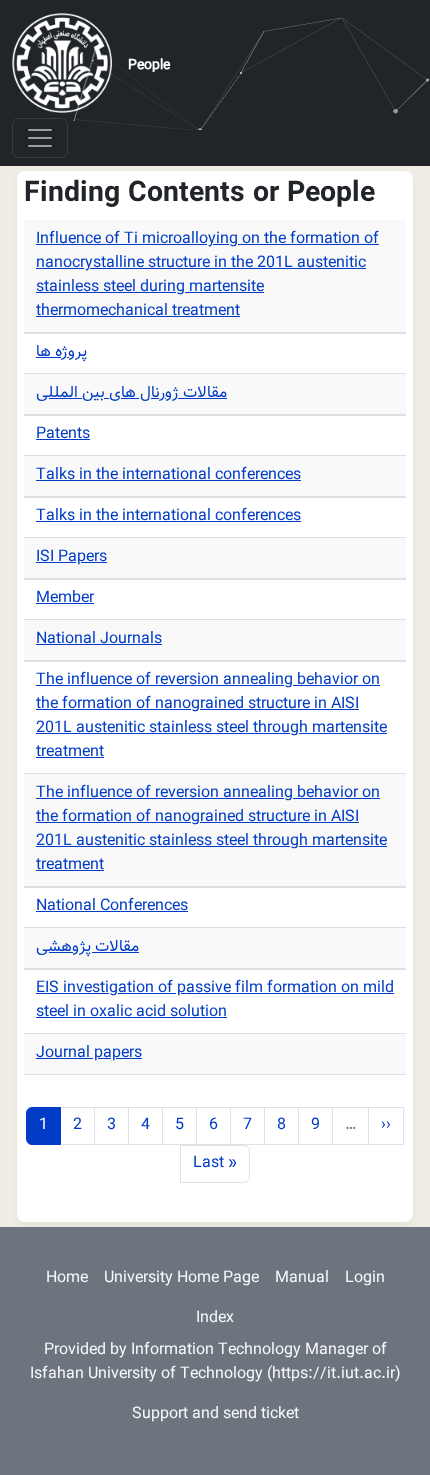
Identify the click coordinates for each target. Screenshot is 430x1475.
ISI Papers (71, 557)
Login (365, 1278)
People (149, 66)
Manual (302, 1278)
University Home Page (181, 1278)
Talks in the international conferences (168, 475)
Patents (63, 434)
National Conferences (112, 906)
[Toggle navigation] (40, 138)
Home (67, 1278)
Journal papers (89, 1053)
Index (215, 1318)
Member (65, 598)
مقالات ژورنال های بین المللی (131, 393)
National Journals (99, 639)
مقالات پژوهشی (87, 947)
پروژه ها (61, 352)
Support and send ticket (215, 1414)
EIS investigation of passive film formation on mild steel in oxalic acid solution (215, 1000)
